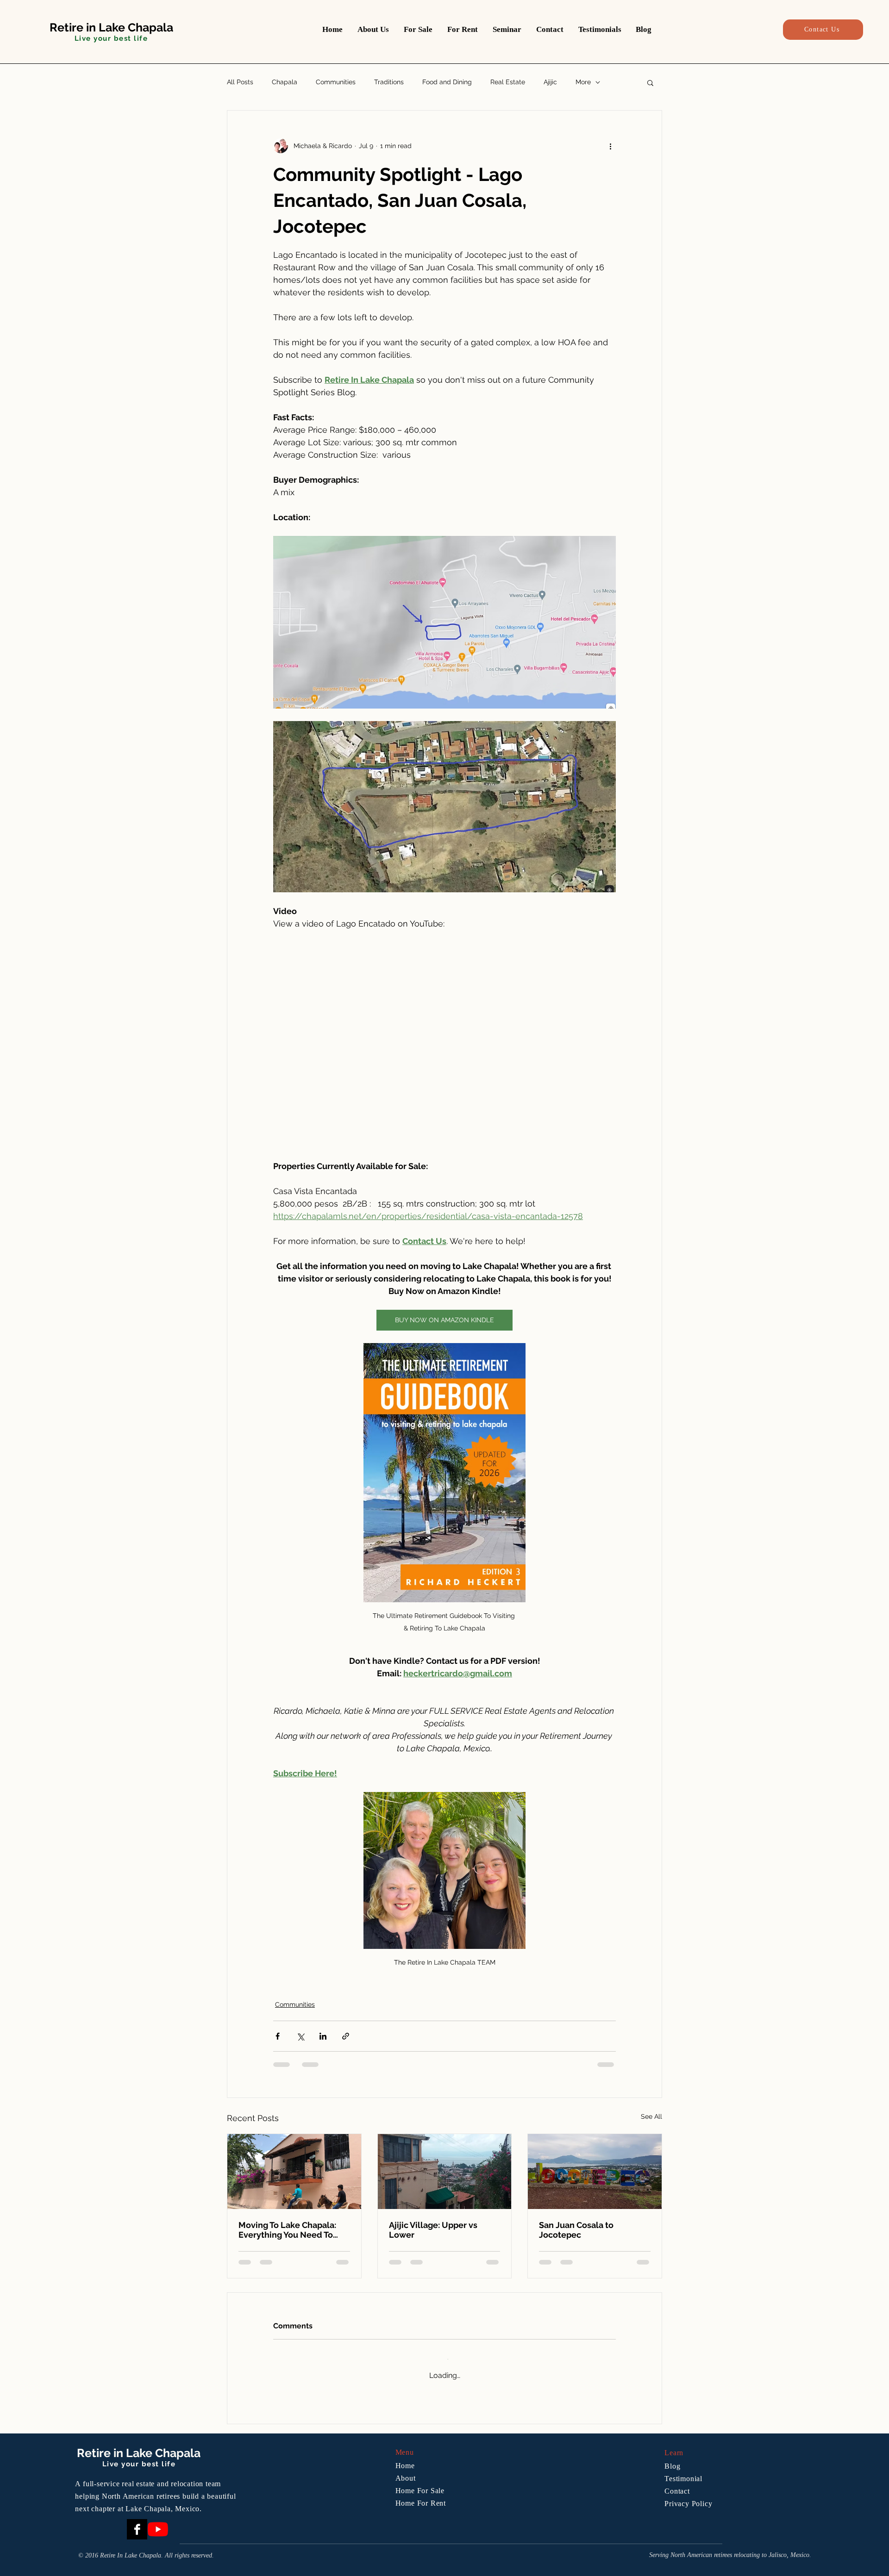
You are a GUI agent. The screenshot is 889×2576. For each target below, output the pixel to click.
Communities (336, 82)
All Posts (240, 82)
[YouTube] (158, 2520)
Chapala (285, 82)
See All (651, 2116)
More (583, 82)
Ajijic (550, 82)
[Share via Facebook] (278, 2036)
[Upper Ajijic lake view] (445, 2172)
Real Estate (508, 82)
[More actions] (610, 146)
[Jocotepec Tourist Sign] (595, 2172)
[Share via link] (346, 2036)
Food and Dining (447, 82)
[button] (650, 82)
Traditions (389, 82)
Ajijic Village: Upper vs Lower (433, 2230)
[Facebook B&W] (137, 2520)
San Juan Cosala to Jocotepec (576, 2230)
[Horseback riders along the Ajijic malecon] (294, 2172)
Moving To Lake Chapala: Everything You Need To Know (287, 2230)
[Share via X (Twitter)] (300, 2036)
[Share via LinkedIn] (323, 2036)
